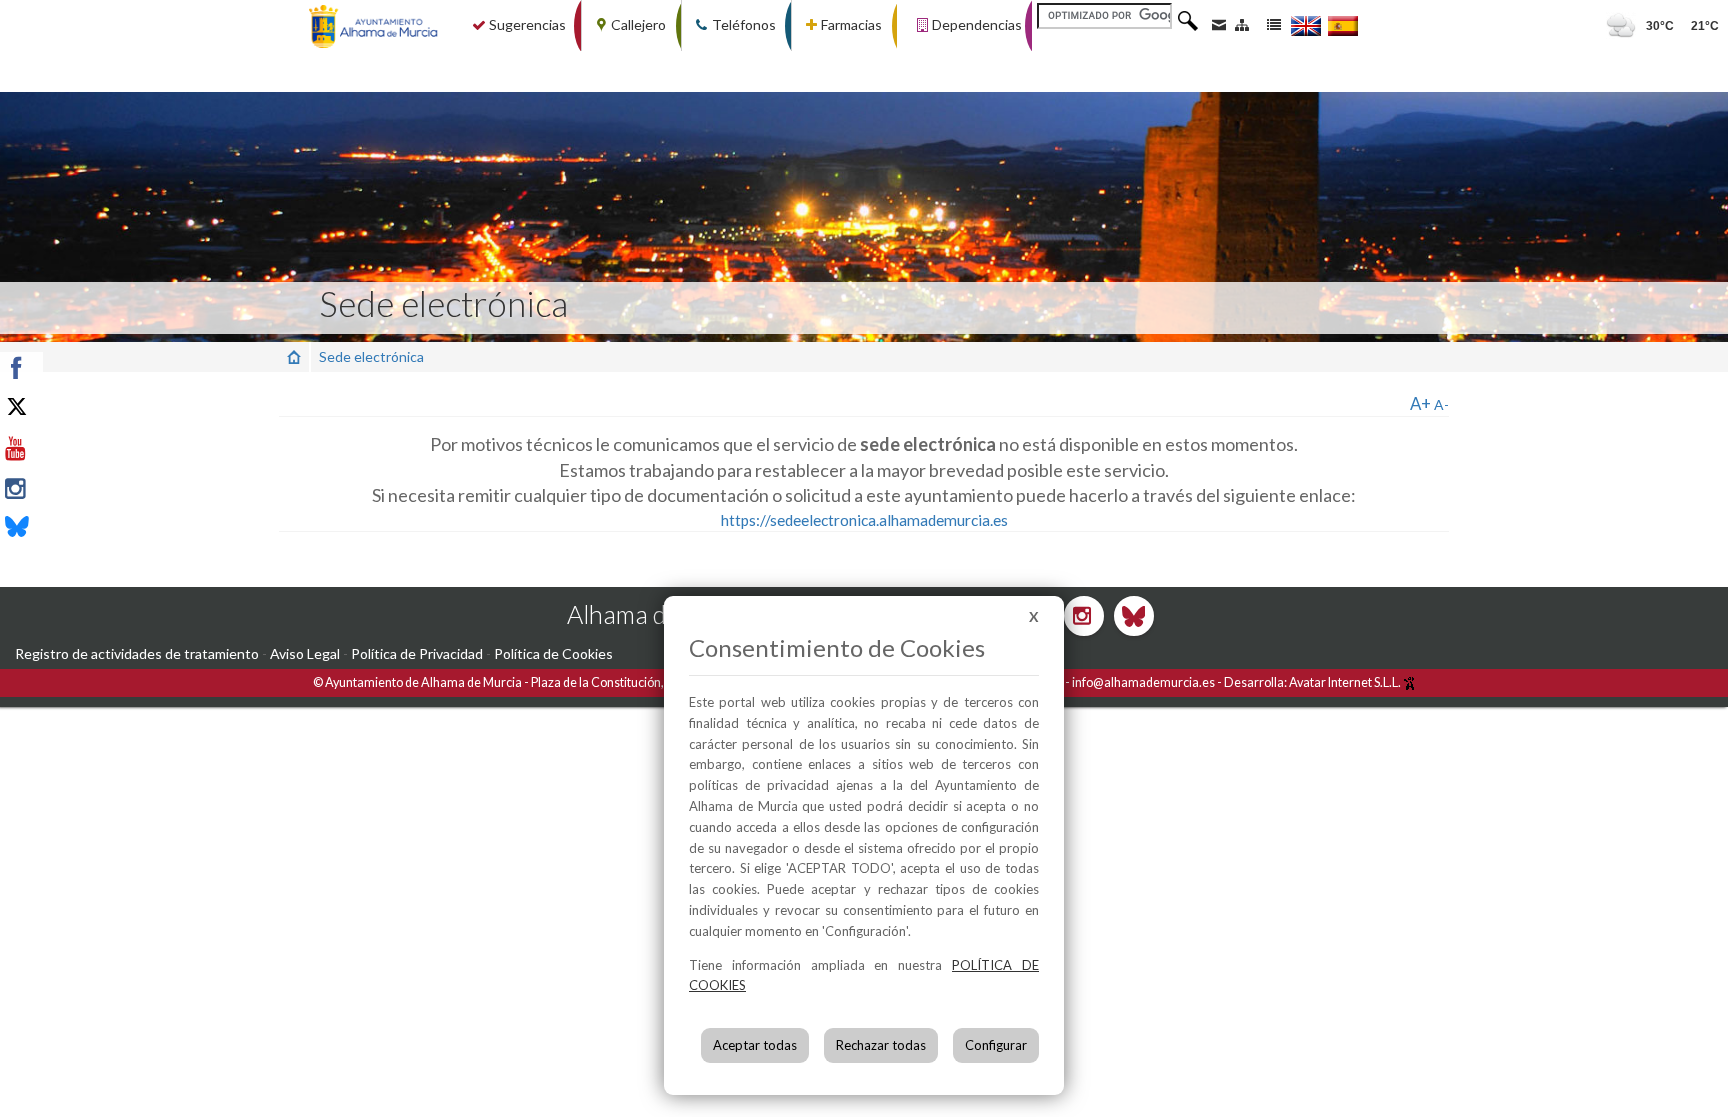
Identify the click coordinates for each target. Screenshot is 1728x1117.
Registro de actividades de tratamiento (137, 653)
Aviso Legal (305, 653)
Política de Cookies (553, 653)
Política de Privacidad (417, 653)
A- (1441, 404)
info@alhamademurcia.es (1143, 682)
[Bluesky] (62, 529)
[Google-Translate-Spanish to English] (1306, 25)
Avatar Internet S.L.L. (1346, 682)
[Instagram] (62, 489)
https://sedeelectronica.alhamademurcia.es (864, 520)
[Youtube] (62, 449)
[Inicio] (294, 356)
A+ (1420, 403)
